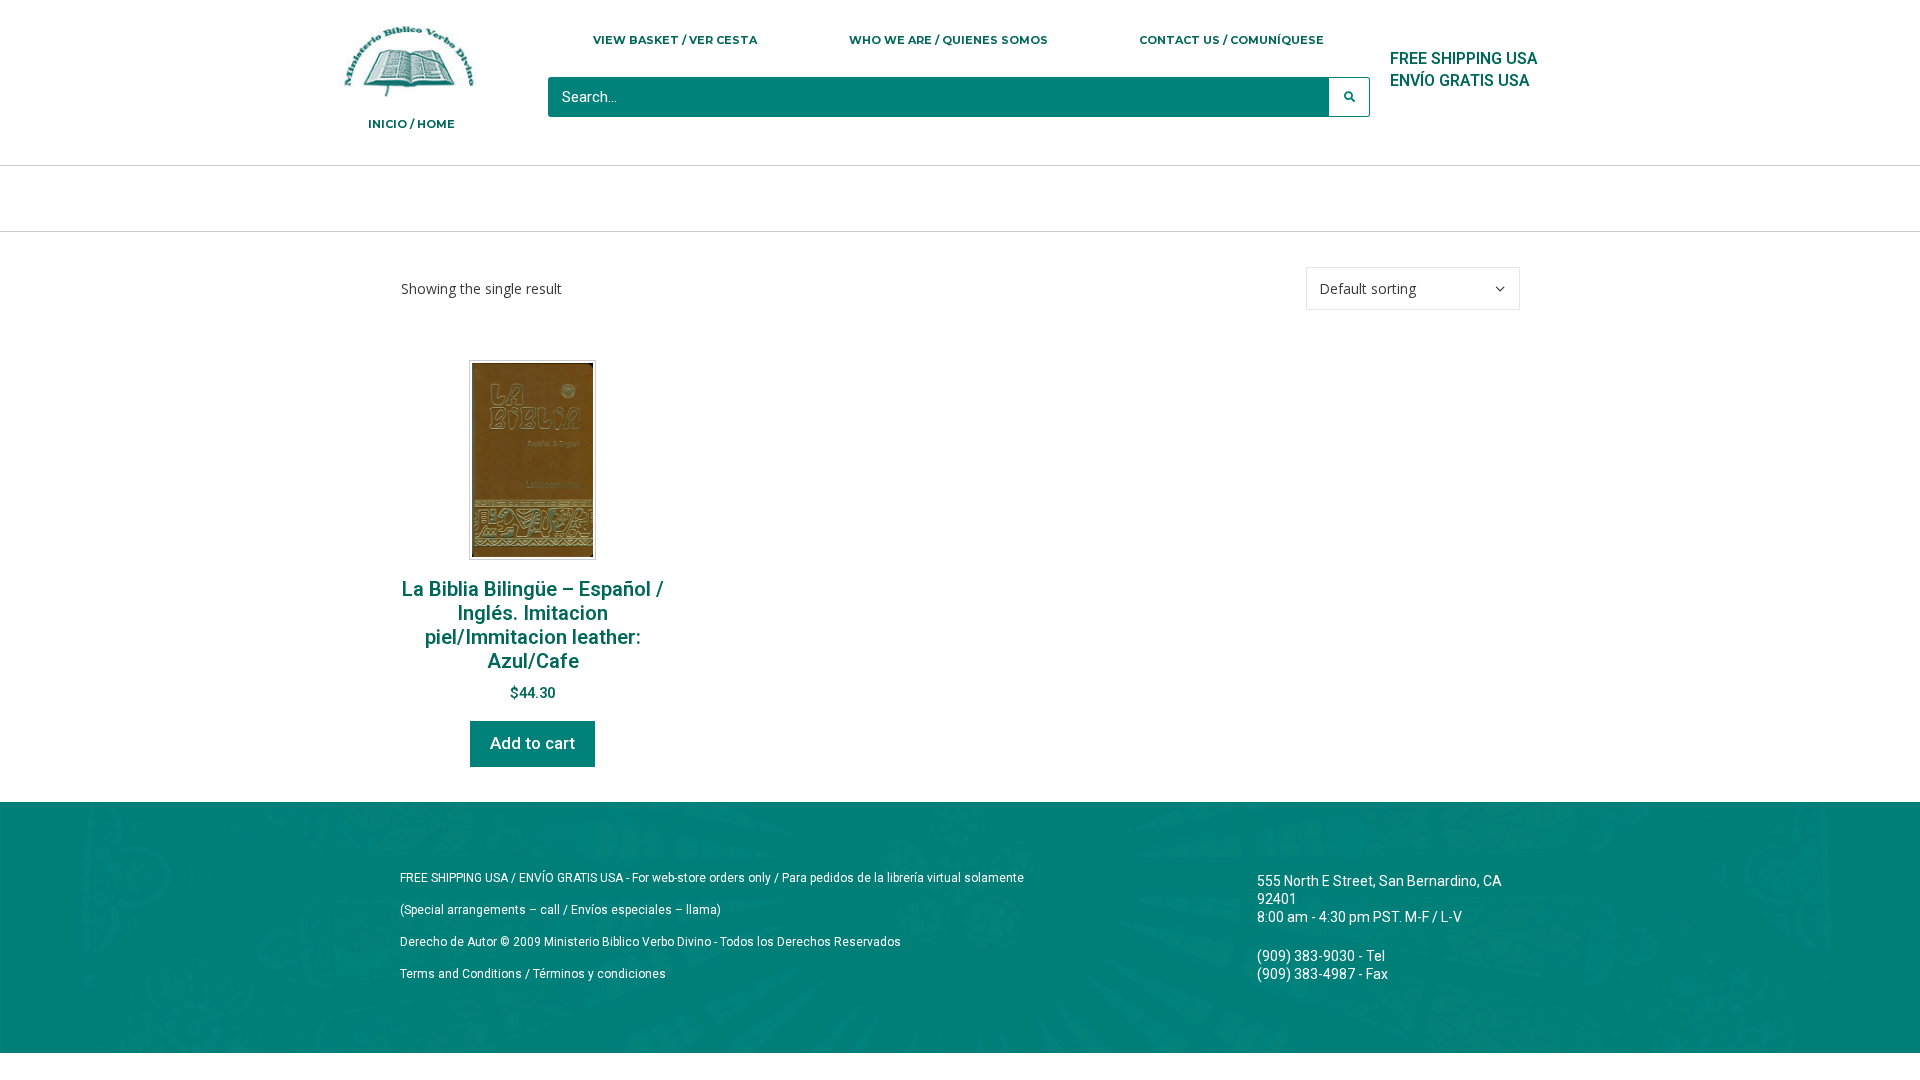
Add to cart (532, 743)
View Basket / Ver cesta (675, 40)
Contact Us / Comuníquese (1231, 40)
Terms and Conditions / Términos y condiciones (533, 974)
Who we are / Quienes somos (948, 40)
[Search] (1349, 97)
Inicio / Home (411, 124)
